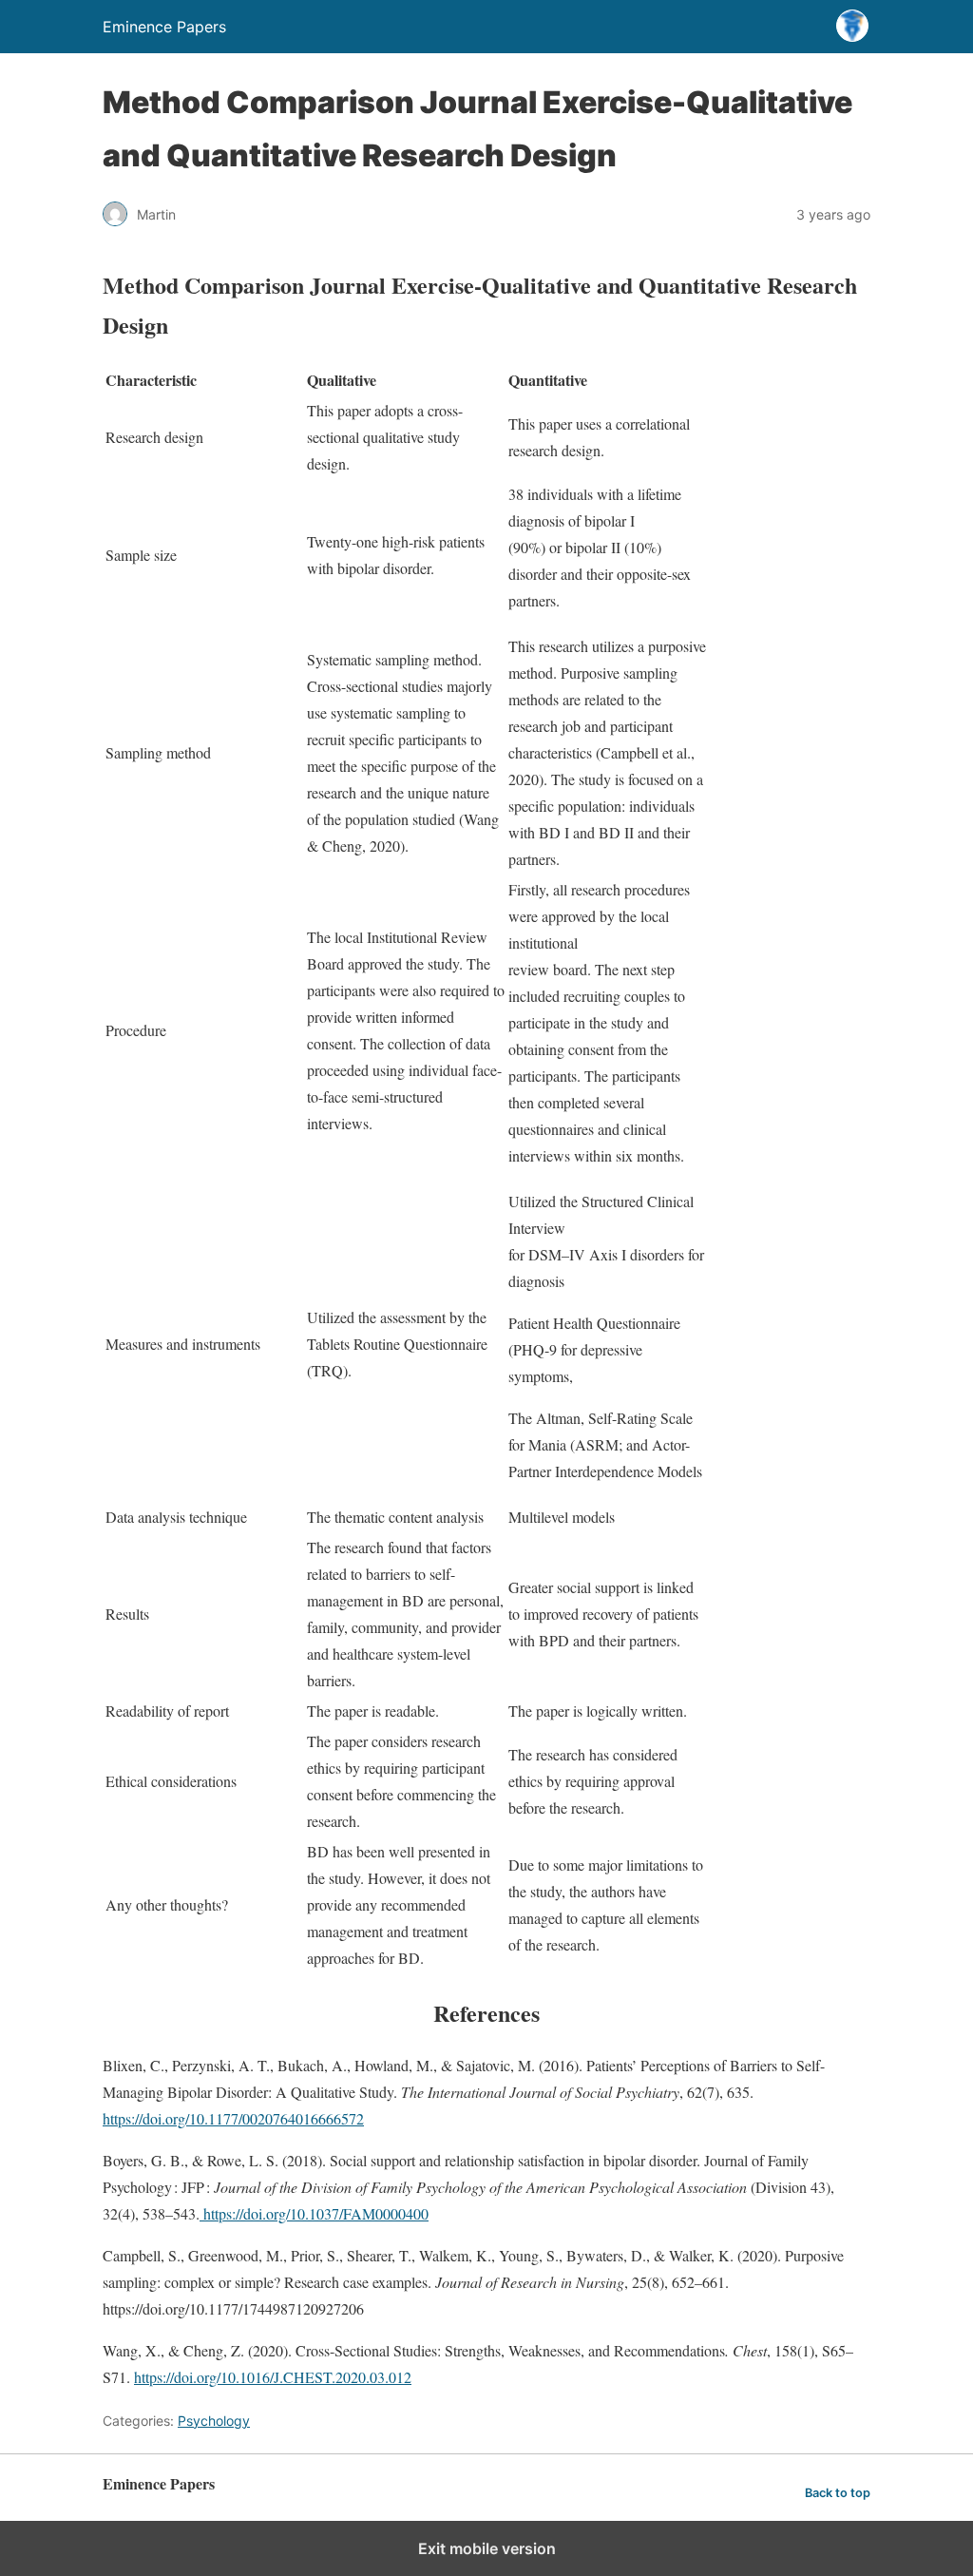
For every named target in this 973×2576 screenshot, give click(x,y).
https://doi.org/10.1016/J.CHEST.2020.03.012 (273, 2377)
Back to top (838, 2493)
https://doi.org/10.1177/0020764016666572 (233, 2118)
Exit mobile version (487, 2548)
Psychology (214, 2421)
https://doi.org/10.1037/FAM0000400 (314, 2213)
